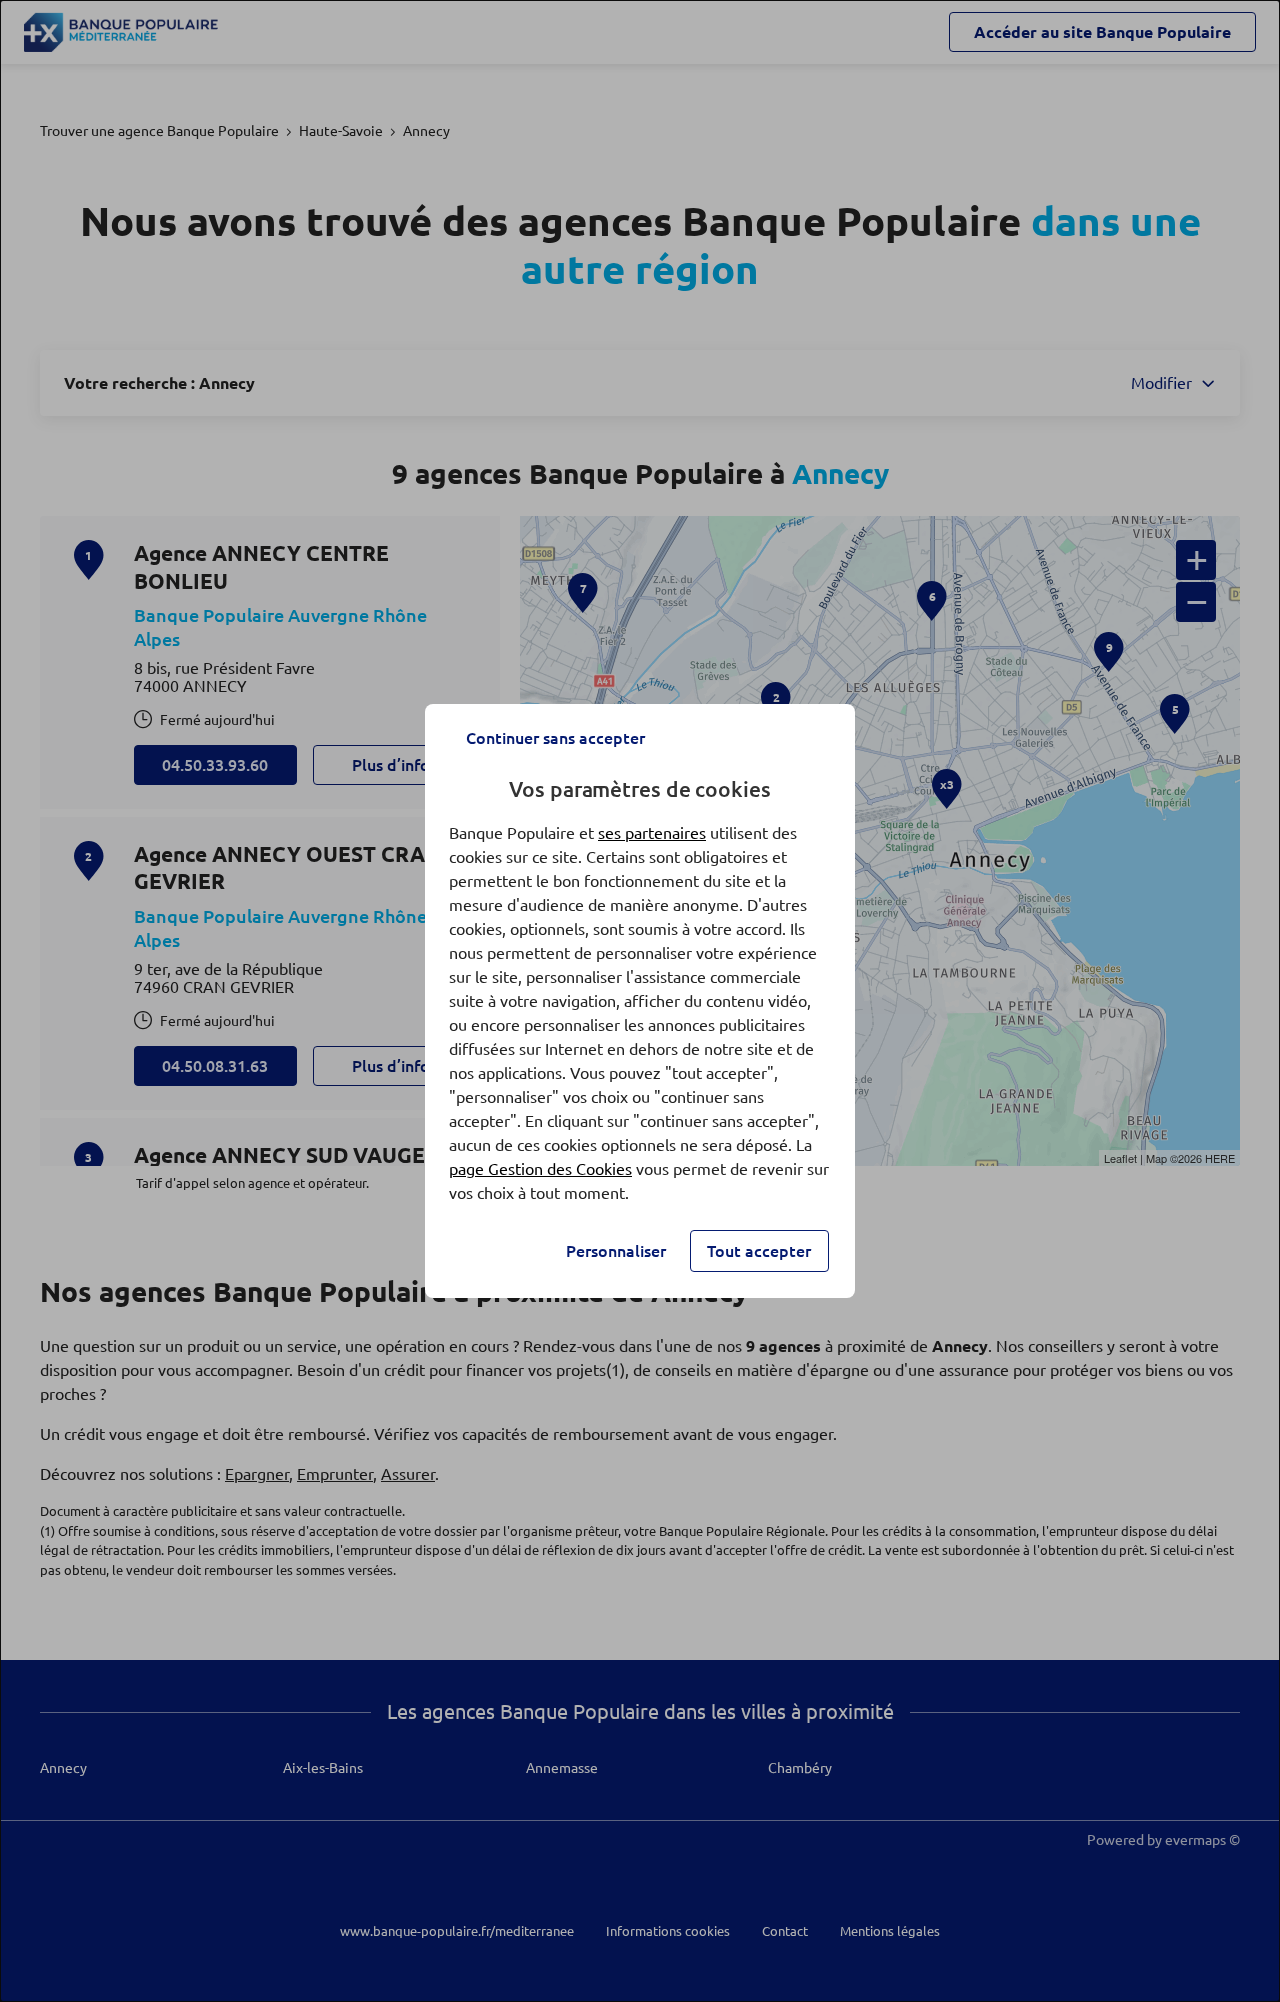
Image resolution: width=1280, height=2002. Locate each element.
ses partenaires (652, 833)
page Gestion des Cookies (540, 1169)
